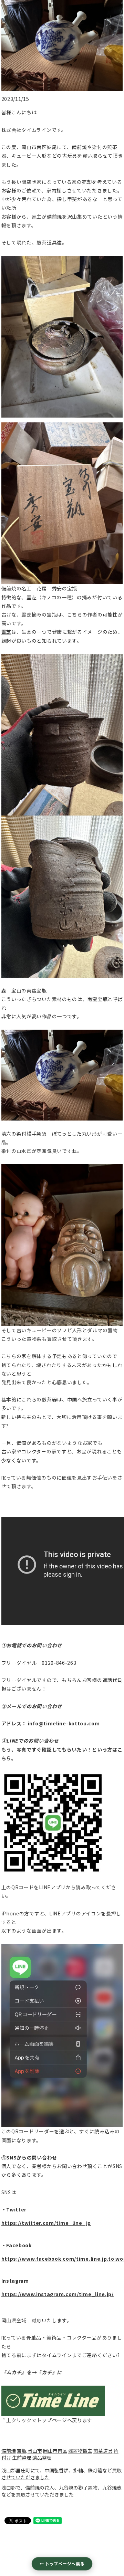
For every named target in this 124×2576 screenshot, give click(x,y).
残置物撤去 (80, 2451)
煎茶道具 (103, 2451)
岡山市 (35, 2451)
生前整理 (22, 2458)
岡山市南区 (55, 2451)
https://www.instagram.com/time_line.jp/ (58, 2294)
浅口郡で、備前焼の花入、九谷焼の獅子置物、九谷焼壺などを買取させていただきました (61, 2491)
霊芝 (6, 632)
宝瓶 (22, 2451)
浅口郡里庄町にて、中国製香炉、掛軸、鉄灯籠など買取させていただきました (61, 2474)
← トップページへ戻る (62, 2563)
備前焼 (9, 2451)
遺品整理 (42, 2458)
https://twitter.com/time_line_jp (46, 2223)
